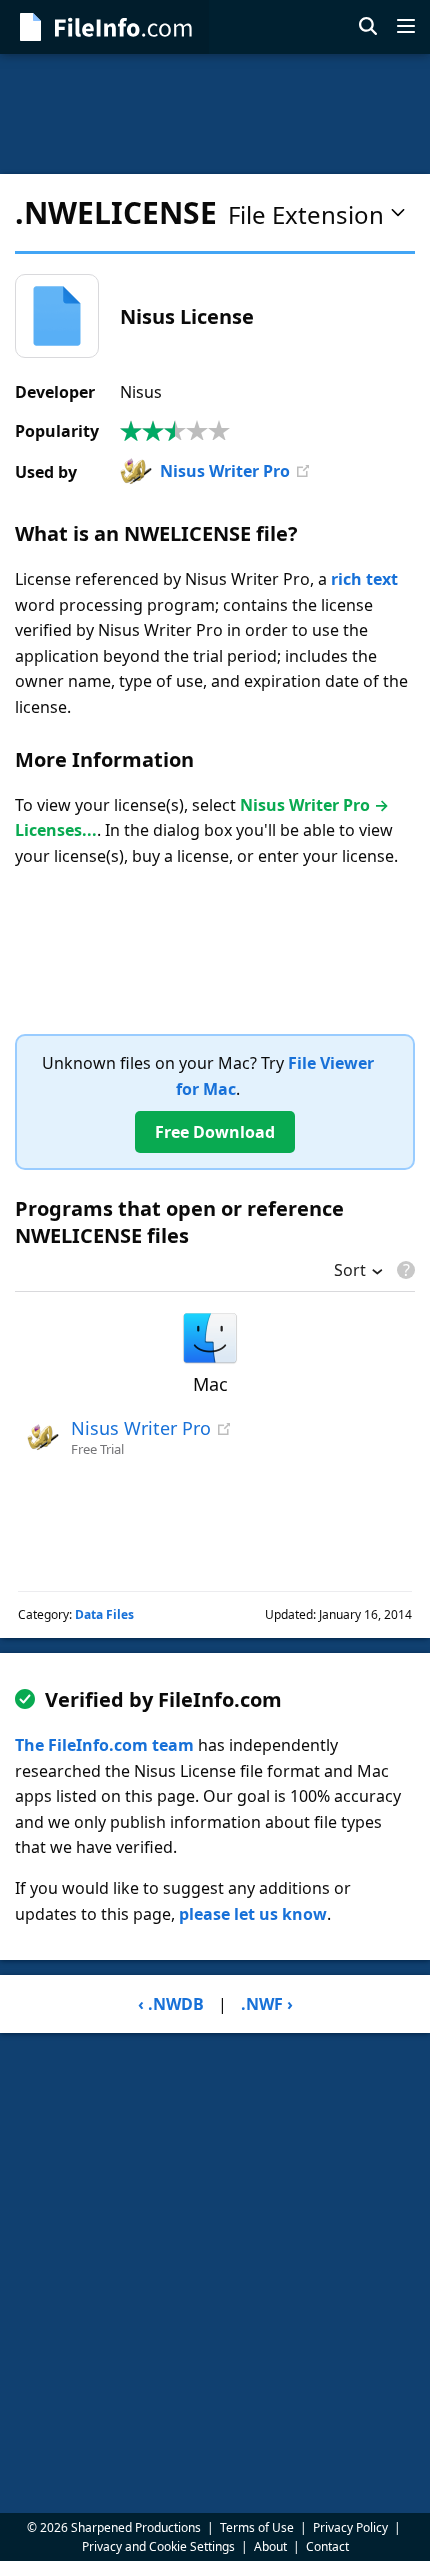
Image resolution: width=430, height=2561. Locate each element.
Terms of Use (257, 2527)
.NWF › (267, 2004)
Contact (327, 2546)
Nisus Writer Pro (225, 471)
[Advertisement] (215, 114)
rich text (364, 579)
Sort (350, 1272)
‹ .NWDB (171, 2004)
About (270, 2546)
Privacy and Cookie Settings (158, 2546)
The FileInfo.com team (104, 1745)
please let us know (253, 1914)
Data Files (104, 1614)
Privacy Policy (350, 2527)
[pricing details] (404, 1270)
